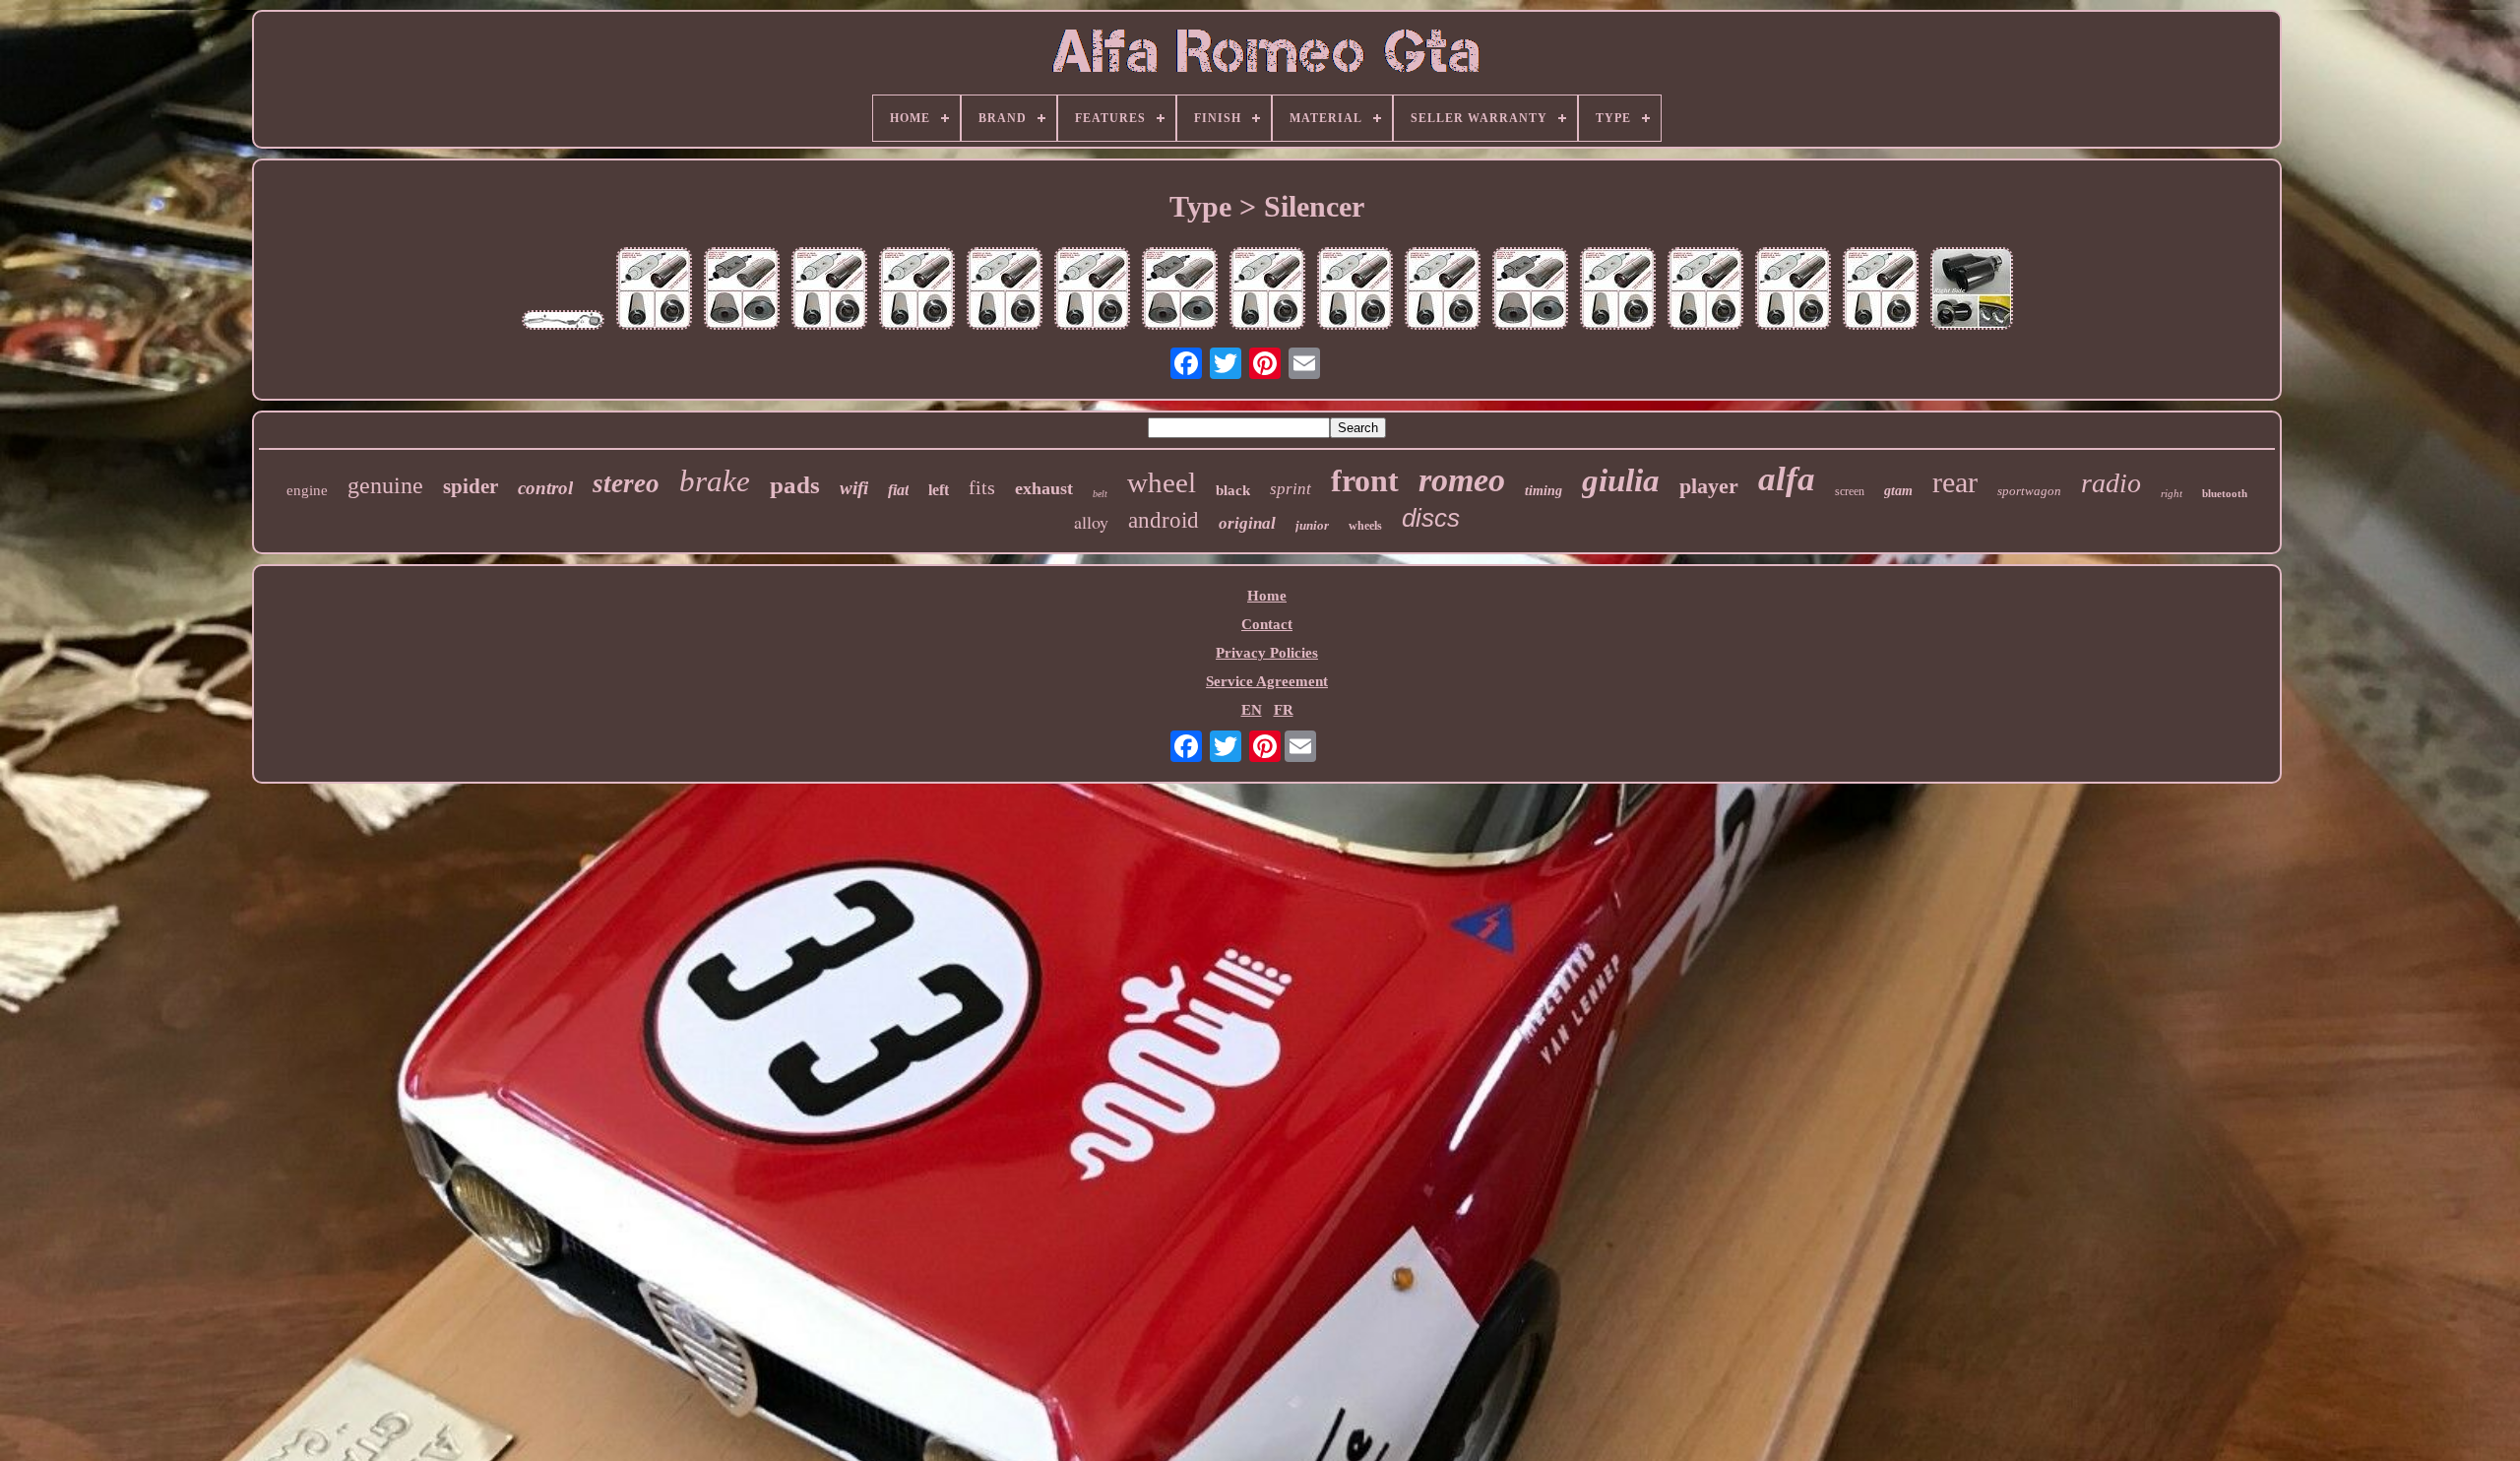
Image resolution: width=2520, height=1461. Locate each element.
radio (2111, 483)
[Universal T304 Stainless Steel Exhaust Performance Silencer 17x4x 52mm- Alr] (1005, 290)
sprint (1291, 489)
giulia (1621, 480)
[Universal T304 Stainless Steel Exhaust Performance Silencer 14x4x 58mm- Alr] (1355, 290)
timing (1543, 491)
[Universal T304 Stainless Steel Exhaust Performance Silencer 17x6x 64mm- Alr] (1881, 290)
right (2172, 493)
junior (1312, 525)
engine (307, 490)
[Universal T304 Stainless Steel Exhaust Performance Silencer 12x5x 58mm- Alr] (1443, 290)
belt (1100, 494)
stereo (626, 483)
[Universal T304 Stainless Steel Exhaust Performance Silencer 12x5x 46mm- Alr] (917, 290)
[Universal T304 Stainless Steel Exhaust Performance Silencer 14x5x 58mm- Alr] (1618, 290)
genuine (385, 485)
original (1247, 523)
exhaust (1044, 488)
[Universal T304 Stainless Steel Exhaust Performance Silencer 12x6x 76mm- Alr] (1705, 290)
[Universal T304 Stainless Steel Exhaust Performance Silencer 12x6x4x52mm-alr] (742, 290)
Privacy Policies (1267, 653)
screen (1850, 491)
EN (1252, 710)
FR (1284, 710)
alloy (1091, 522)
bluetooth (2225, 493)
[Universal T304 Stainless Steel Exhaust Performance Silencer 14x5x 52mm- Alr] (829, 290)
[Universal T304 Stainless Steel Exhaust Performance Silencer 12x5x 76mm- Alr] (1267, 290)
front (1365, 480)
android (1164, 520)
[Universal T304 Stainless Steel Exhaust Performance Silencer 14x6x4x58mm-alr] (1530, 290)
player (1709, 486)
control (545, 488)
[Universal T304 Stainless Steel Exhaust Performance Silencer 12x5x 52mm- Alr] (1092, 290)
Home (1267, 596)
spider (471, 486)
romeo (1462, 480)
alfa (1787, 479)
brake (715, 481)
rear (1955, 482)
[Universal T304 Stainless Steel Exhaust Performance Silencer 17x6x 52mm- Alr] (654, 290)
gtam (1898, 491)
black (1233, 490)
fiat (898, 490)
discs (1431, 518)
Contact (1267, 624)
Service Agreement (1267, 681)
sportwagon (2029, 491)
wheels (1365, 526)
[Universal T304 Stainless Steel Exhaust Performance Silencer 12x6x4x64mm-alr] (1180, 290)
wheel (1162, 482)
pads (795, 485)
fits (982, 487)
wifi (854, 488)
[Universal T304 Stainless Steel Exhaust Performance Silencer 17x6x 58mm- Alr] (1793, 290)
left (939, 490)
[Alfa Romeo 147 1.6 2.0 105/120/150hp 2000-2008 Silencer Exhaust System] (563, 322)
